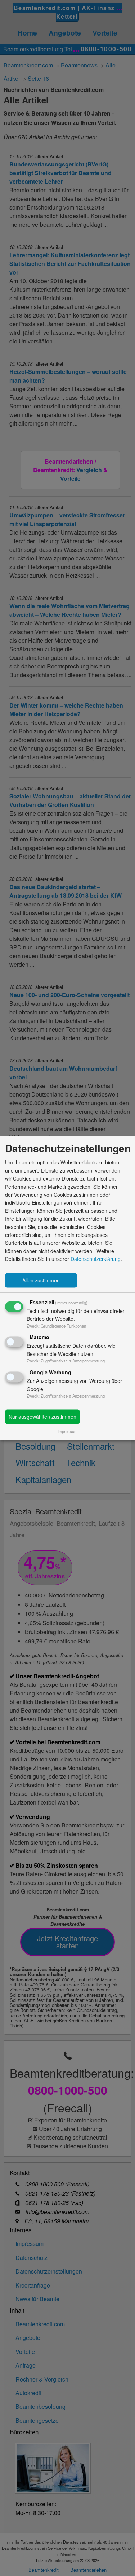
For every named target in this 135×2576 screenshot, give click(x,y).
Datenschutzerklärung (96, 1259)
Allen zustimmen (41, 1280)
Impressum (67, 1431)
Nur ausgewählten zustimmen (42, 1417)
